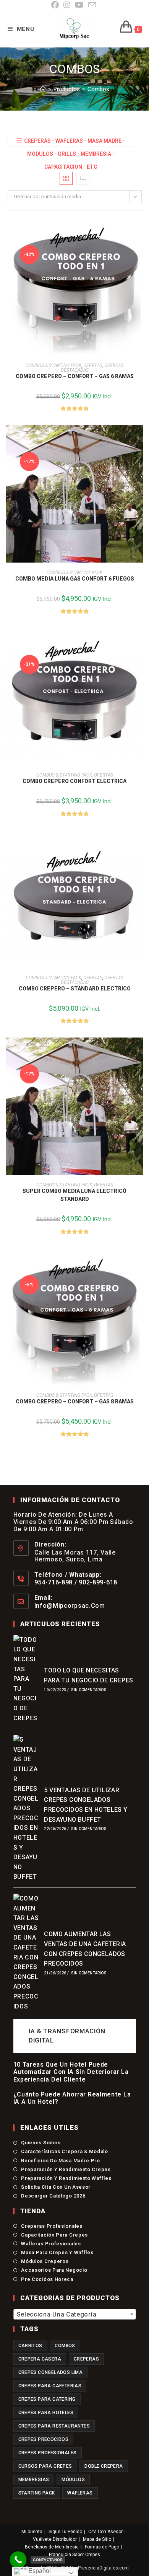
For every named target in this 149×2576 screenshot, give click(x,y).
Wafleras (80, 2493)
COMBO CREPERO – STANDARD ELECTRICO (75, 989)
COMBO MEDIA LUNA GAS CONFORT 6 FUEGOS (75, 579)
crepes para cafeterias (50, 2386)
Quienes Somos (41, 2143)
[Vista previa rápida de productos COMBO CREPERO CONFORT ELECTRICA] (139, 641)
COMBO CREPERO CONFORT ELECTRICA (74, 781)
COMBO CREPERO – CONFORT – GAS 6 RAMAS (75, 376)
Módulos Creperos (45, 2261)
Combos (98, 89)
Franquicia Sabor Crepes (74, 2555)
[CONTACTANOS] (18, 2560)
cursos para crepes (45, 2466)
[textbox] (75, 2315)
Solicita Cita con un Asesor (56, 2187)
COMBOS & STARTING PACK (53, 365)
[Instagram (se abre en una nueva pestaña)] (67, 5)
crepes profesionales (48, 2453)
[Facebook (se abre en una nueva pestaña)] (56, 5)
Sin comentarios (89, 1690)
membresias (34, 2480)
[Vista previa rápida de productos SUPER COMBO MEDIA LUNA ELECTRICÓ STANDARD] (139, 1051)
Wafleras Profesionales (51, 2244)
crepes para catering (47, 2399)
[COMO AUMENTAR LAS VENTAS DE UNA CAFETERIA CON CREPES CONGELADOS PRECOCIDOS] (26, 1952)
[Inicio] (43, 89)
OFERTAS (93, 365)
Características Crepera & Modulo (64, 2151)
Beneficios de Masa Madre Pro (61, 2161)
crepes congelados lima (51, 2372)
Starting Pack (37, 2493)
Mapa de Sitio (97, 2539)
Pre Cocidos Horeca (47, 2279)
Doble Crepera (104, 2466)
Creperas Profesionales (52, 2226)
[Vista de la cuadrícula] (66, 178)
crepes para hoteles (46, 2413)
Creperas (86, 2359)
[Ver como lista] (83, 178)
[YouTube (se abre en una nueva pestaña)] (79, 5)
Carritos (30, 2346)
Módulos (73, 2480)
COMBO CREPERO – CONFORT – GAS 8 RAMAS (75, 1401)
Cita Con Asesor (105, 2532)
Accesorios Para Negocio (54, 2270)
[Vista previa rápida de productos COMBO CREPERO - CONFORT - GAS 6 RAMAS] (139, 232)
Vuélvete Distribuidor (55, 2539)
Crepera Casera (40, 2359)
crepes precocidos (44, 2439)
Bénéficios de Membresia (52, 2547)
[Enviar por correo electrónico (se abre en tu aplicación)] (92, 5)
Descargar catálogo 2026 (53, 2196)
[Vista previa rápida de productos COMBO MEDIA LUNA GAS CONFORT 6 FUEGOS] (139, 439)
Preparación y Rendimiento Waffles (66, 2178)
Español (39, 2571)
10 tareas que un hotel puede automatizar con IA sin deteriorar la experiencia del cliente (71, 2072)
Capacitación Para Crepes (54, 2235)
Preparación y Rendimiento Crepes (66, 2169)
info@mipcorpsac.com (70, 1606)
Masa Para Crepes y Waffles (57, 2252)
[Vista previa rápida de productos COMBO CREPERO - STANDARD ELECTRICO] (139, 844)
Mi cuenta (32, 2532)
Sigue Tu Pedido (65, 2532)
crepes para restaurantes (54, 2426)
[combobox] (75, 2314)
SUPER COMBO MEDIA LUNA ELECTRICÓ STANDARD (74, 1195)
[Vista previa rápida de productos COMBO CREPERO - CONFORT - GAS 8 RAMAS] (139, 1262)
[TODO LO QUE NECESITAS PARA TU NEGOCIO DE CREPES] (26, 1679)
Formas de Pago (102, 2547)
